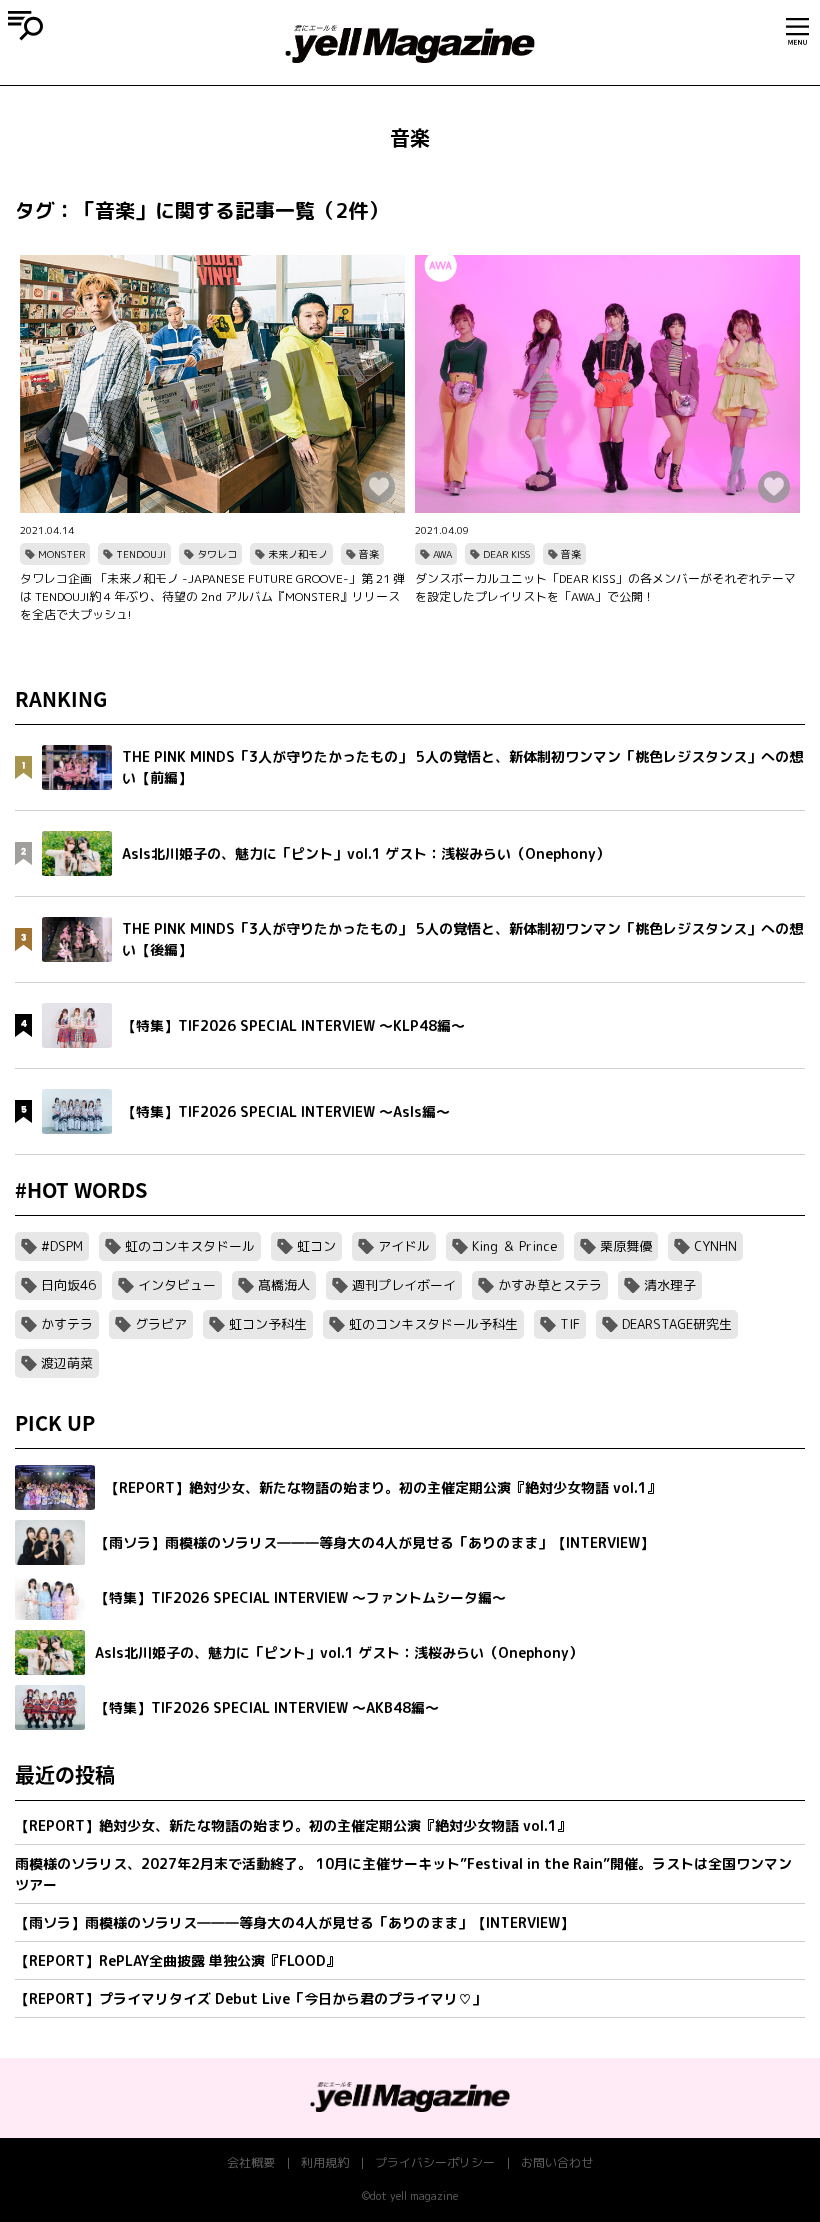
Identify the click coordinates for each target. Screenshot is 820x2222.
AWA (442, 554)
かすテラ (67, 1324)
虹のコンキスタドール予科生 (433, 1324)
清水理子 (670, 1285)
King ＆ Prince (515, 1246)
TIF (570, 1324)
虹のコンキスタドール (190, 1246)
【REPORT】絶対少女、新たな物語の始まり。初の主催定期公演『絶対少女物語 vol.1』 (293, 1825)
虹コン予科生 (268, 1324)
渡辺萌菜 (67, 1363)
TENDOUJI (141, 554)
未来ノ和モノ (298, 554)
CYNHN (715, 1246)
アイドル (404, 1246)
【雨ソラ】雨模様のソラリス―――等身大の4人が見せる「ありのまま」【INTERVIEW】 (294, 1922)
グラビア (161, 1324)
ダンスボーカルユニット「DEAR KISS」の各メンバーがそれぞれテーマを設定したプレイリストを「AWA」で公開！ (605, 587)
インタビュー (177, 1285)
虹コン (316, 1246)
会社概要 (251, 2162)
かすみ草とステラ (550, 1285)
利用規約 (325, 2162)
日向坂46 (68, 1285)
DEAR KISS (506, 554)
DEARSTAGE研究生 (677, 1324)
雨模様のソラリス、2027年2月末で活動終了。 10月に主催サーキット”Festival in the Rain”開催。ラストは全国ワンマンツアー (403, 1874)
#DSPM (62, 1246)
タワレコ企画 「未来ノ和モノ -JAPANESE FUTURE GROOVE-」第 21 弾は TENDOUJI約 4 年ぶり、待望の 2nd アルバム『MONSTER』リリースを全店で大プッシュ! (212, 596)
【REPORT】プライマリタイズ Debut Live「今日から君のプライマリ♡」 (250, 1998)
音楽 (369, 554)
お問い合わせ (557, 2162)
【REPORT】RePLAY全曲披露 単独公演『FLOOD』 (177, 1960)
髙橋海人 (284, 1285)
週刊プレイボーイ (404, 1285)
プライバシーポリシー (435, 2162)
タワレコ (217, 554)
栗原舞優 (626, 1246)
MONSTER (61, 554)
